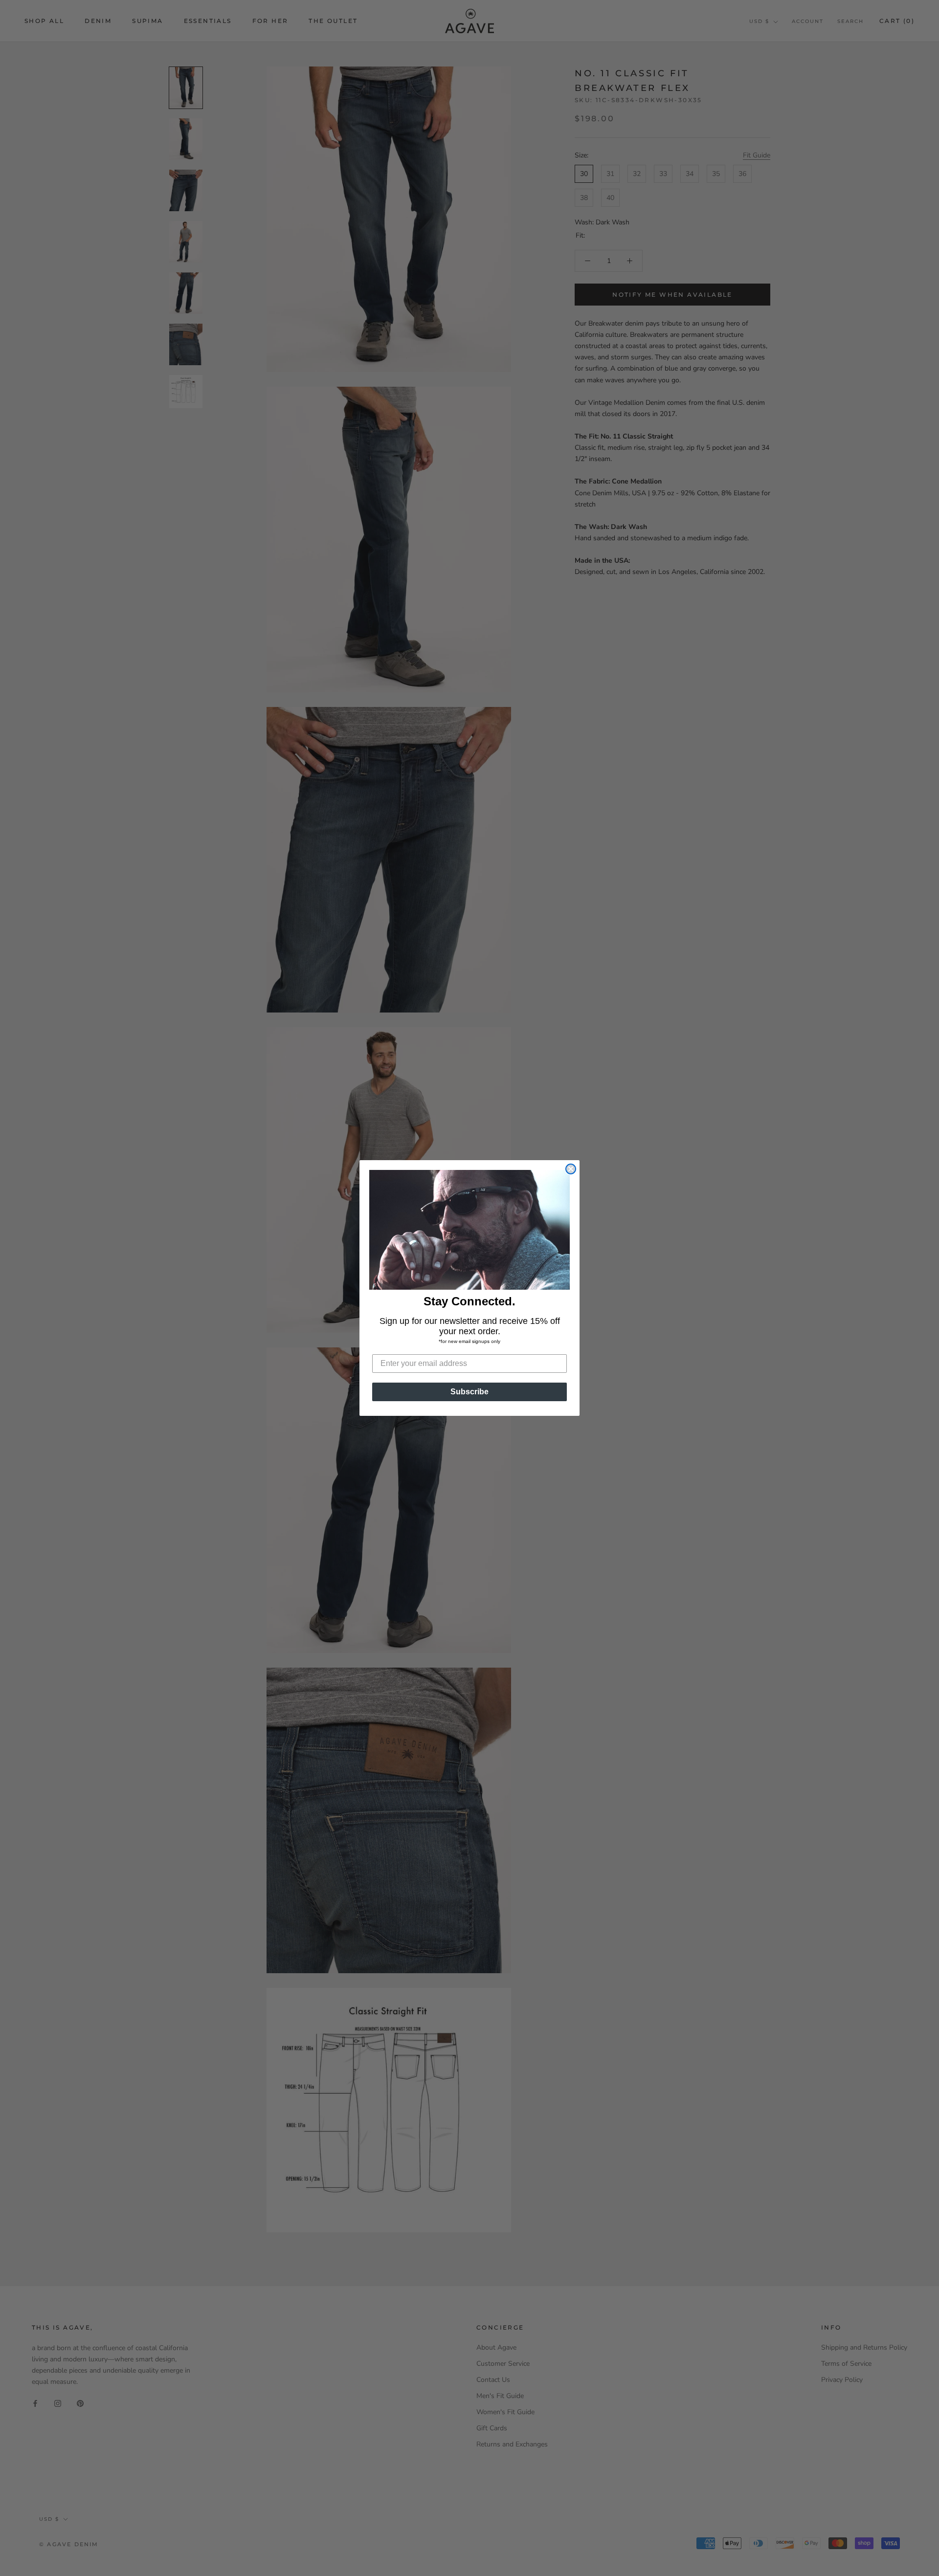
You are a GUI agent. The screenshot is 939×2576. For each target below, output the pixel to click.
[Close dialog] (571, 1169)
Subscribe (469, 1392)
